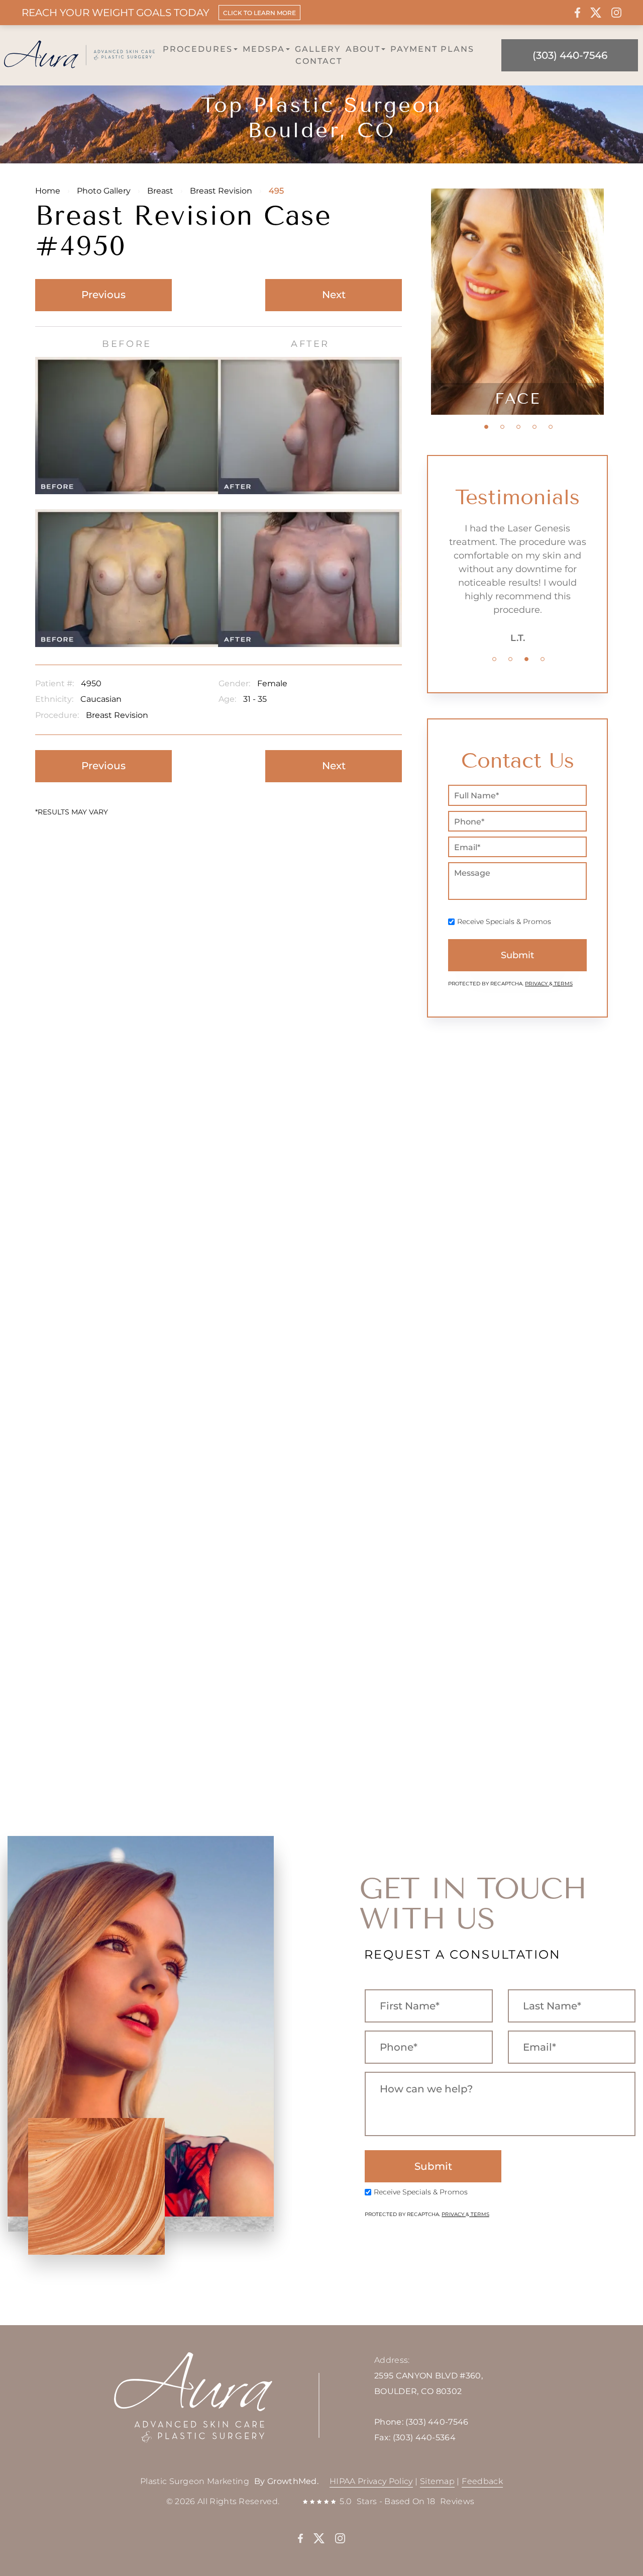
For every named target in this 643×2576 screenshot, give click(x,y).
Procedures (198, 49)
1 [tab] (486, 427)
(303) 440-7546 (437, 2422)
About (363, 49)
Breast (160, 191)
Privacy (537, 984)
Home (48, 191)
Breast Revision (221, 191)
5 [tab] (551, 427)
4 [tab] (534, 427)
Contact (319, 61)
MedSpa (264, 49)
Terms (563, 984)
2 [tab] (502, 427)
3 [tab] (518, 427)
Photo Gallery (104, 191)
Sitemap (437, 2481)
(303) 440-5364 (424, 2437)
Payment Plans (432, 49)
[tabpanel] (517, 302)
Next (334, 295)
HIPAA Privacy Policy (371, 2481)
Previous (103, 295)
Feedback (482, 2481)
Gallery (318, 49)
